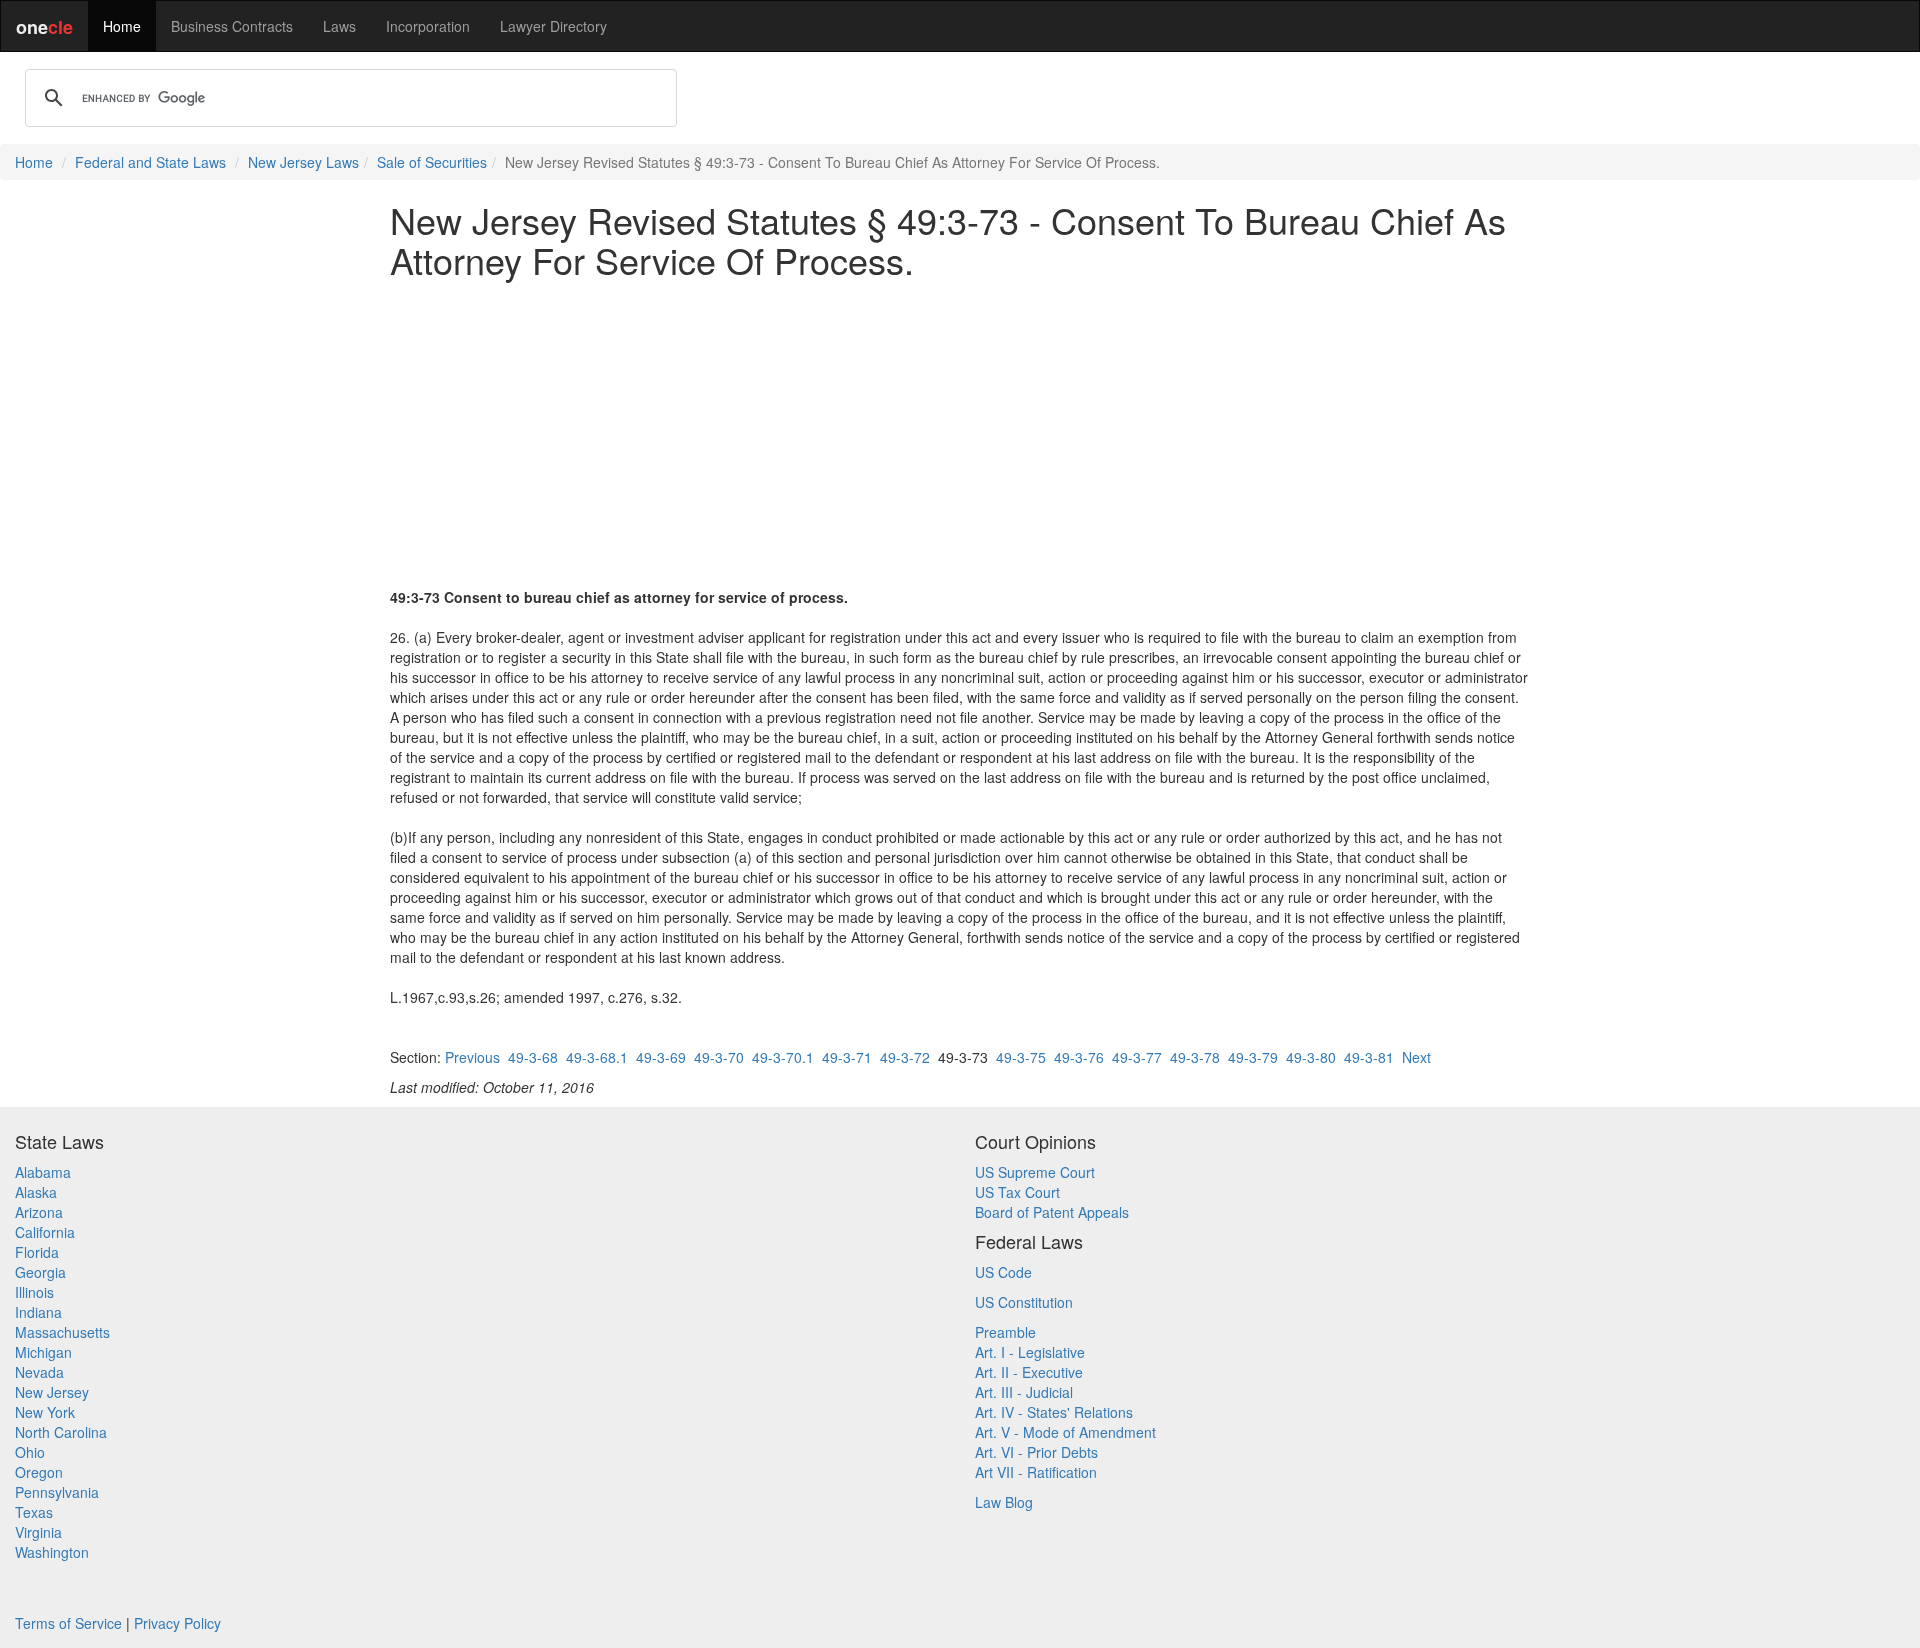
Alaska (36, 1192)
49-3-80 (1311, 1057)
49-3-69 (661, 1057)
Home (122, 26)
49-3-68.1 (597, 1057)
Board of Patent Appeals (1052, 1212)
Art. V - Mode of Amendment (1065, 1432)
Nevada (39, 1372)
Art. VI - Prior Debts (1036, 1452)
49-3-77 (1137, 1057)
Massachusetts (62, 1332)
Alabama (43, 1172)
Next (1416, 1057)
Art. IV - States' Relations (1054, 1412)
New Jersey (52, 1392)
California (45, 1232)
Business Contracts (232, 26)
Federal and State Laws (150, 162)
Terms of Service (68, 1623)
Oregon (39, 1472)
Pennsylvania (57, 1492)
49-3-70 (719, 1057)
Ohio (30, 1452)
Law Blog (1004, 1502)
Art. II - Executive (1029, 1372)
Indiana (38, 1312)
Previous (472, 1057)
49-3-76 (1079, 1057)
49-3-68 (533, 1057)
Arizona (39, 1212)
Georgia (40, 1272)
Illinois (34, 1292)
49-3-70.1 (783, 1057)
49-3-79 (1253, 1057)
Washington (52, 1552)
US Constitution (1024, 1302)
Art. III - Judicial (1024, 1392)
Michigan (43, 1352)
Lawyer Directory (553, 26)
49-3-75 (1021, 1057)
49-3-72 (905, 1057)
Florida (37, 1252)
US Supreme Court (1035, 1172)
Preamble (1005, 1332)
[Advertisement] (960, 433)
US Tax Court (1017, 1192)
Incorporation (428, 26)
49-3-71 (847, 1057)
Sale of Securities (432, 162)
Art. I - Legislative (1030, 1352)
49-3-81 (1369, 1057)
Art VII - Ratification (1036, 1472)
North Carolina (61, 1432)
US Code (1003, 1272)
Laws (339, 26)
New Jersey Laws (303, 162)
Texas (34, 1512)
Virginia (38, 1532)
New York (45, 1412)
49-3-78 (1195, 1057)
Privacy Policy (177, 1623)
